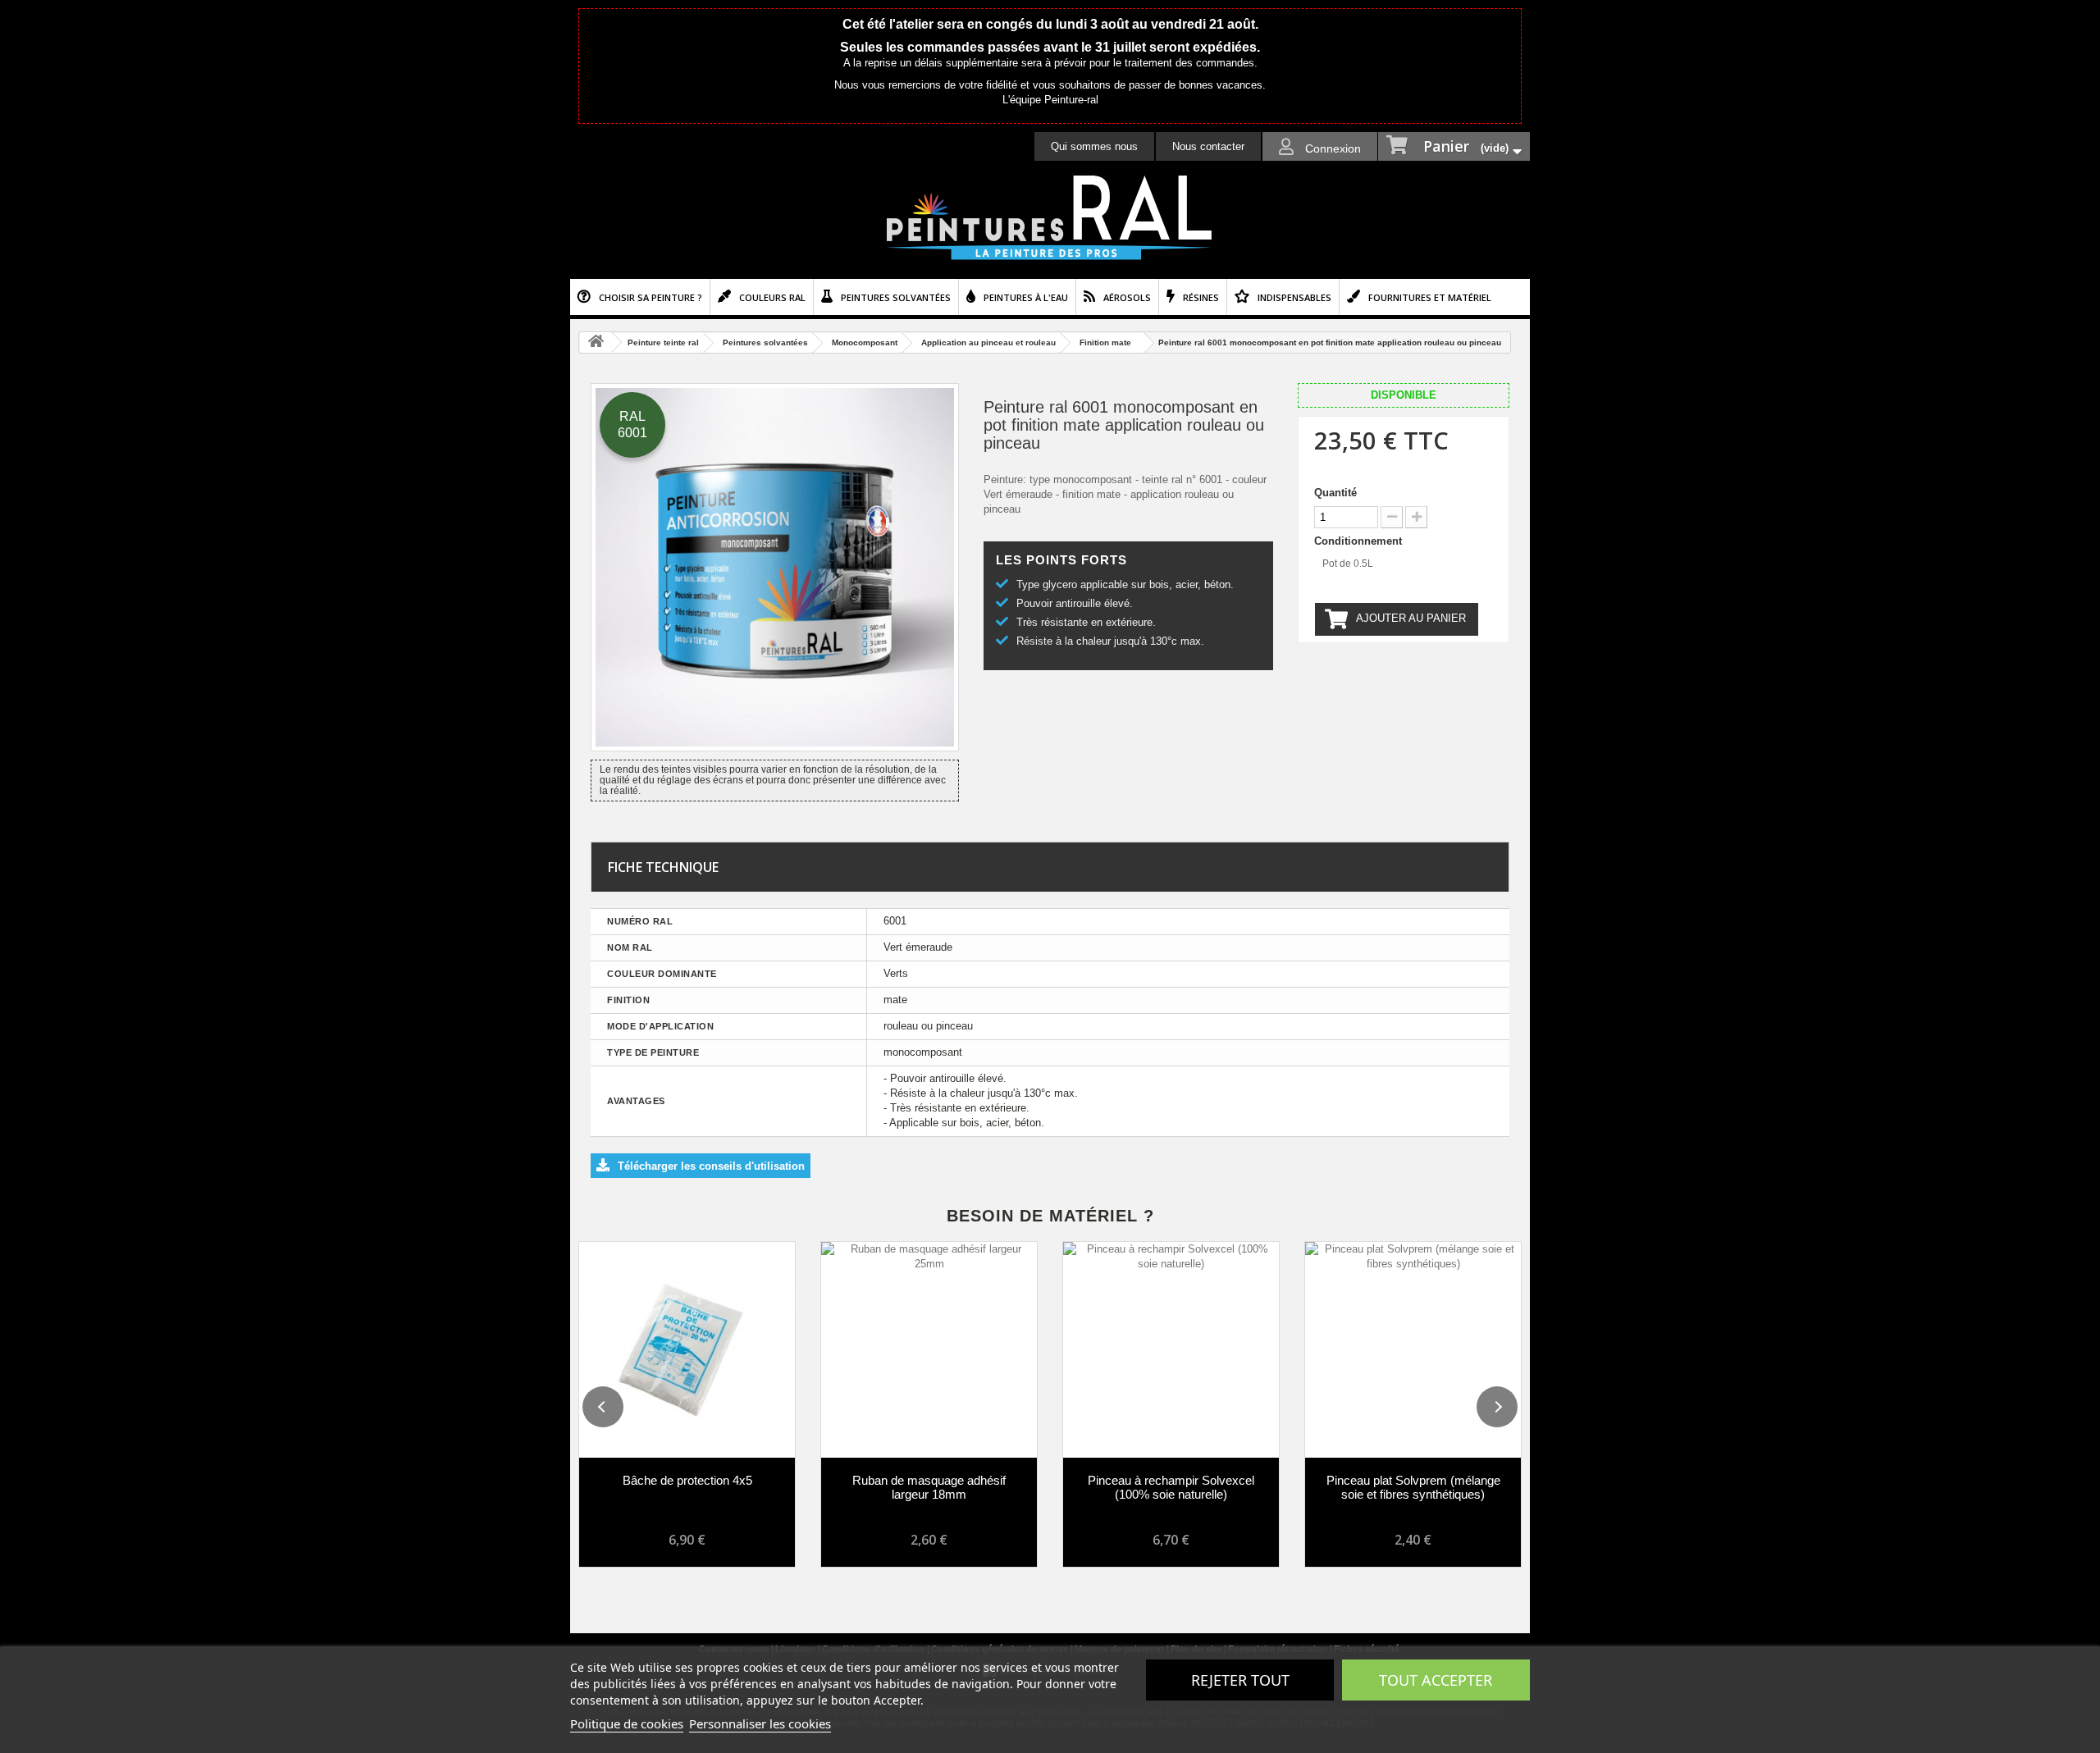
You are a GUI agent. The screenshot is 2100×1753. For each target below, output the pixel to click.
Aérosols (1127, 297)
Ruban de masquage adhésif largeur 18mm (929, 1487)
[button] (603, 1407)
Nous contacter (1208, 146)
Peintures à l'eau (1026, 297)
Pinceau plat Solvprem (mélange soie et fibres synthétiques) (1413, 1487)
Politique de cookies (627, 1723)
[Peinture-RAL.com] (1050, 218)
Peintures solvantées (896, 297)
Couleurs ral (772, 297)
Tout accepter (1436, 1680)
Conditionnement (1360, 541)
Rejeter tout (1240, 1680)
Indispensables (1294, 297)
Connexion (1331, 148)
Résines (1201, 297)
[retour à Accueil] (596, 342)
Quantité (1335, 493)
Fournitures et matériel (1430, 297)
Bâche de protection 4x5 (687, 1480)
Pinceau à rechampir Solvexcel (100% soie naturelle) (1171, 1487)
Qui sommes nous (1094, 146)
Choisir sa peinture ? (651, 297)
